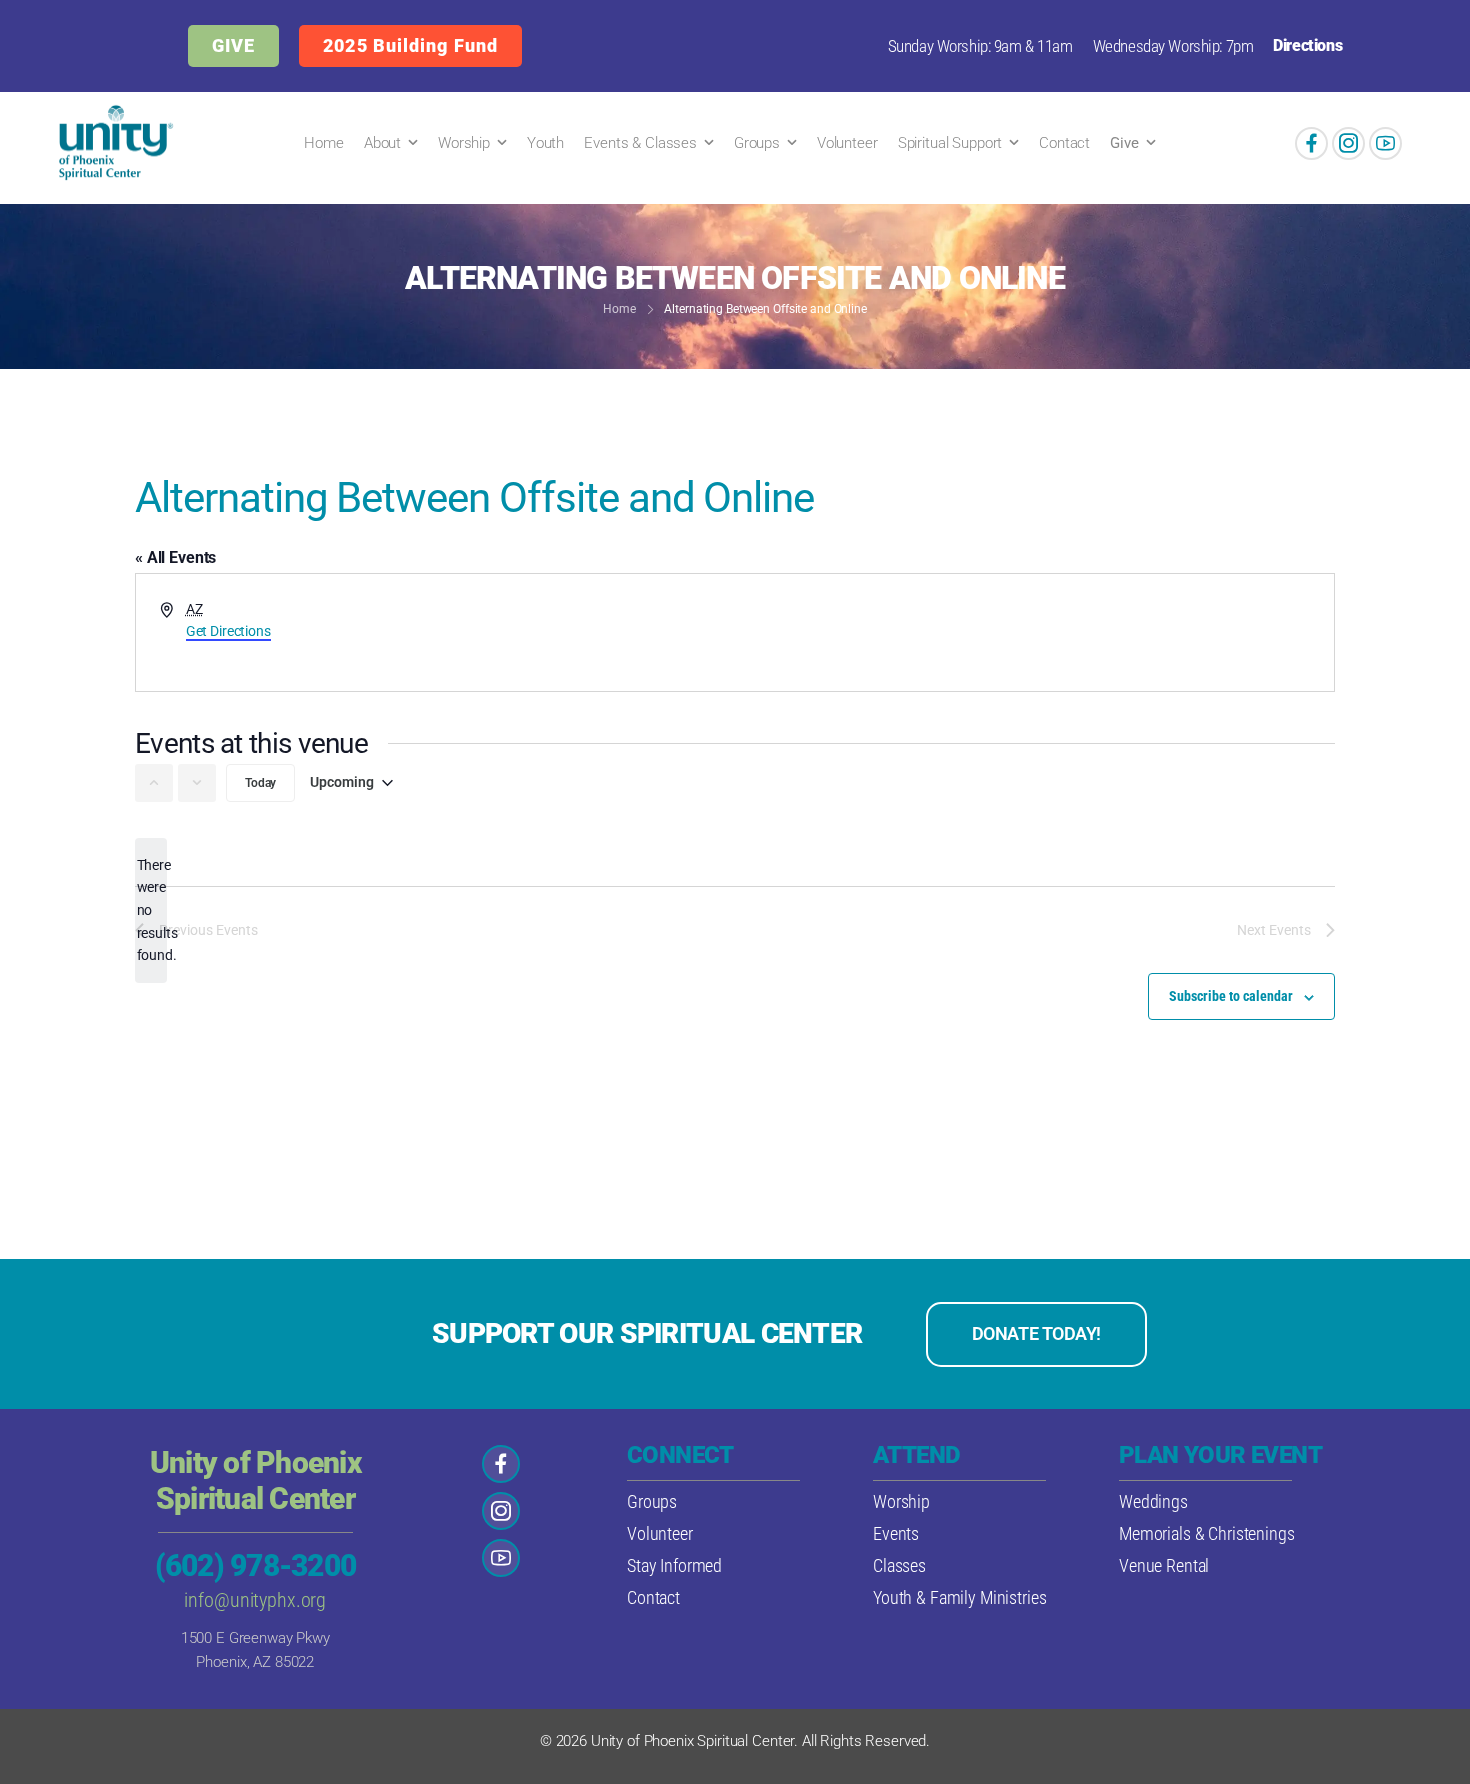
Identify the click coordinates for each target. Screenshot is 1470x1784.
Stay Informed (674, 1565)
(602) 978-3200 (256, 1565)
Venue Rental (1164, 1565)
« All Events (175, 557)
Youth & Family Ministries (960, 1597)
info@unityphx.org (255, 1600)
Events (896, 1533)
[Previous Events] (154, 783)
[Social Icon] (1311, 143)
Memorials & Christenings (1207, 1533)
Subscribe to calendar (1231, 996)
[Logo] (112, 143)
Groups (757, 143)
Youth (545, 143)
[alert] (151, 910)
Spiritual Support (950, 143)
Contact (1064, 143)
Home (323, 143)
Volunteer (847, 143)
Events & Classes (640, 143)
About (382, 143)
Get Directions (228, 631)
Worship (464, 143)
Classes (899, 1565)
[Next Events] (197, 783)
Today (260, 783)
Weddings (1153, 1501)
